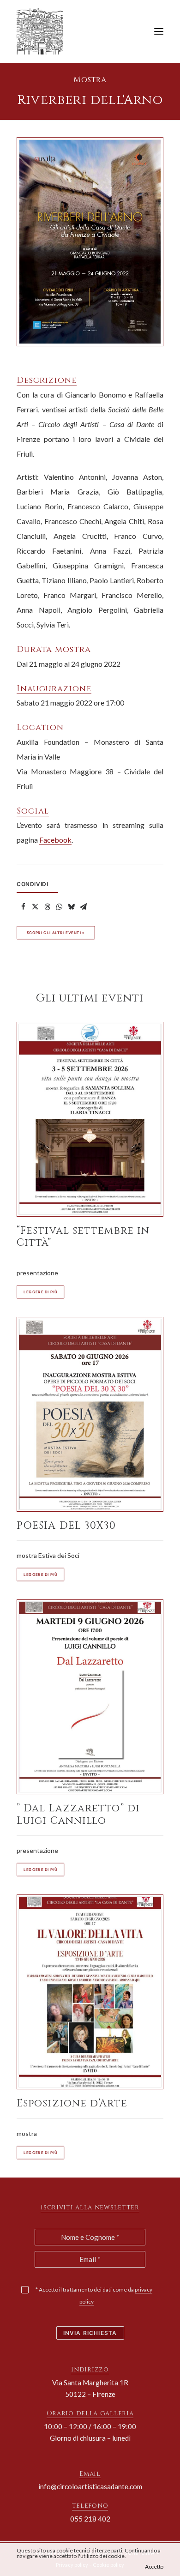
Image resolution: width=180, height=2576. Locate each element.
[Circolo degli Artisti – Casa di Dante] (43, 31)
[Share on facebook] (23, 907)
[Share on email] (83, 907)
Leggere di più (40, 1292)
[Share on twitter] (35, 907)
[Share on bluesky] (71, 907)
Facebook (55, 840)
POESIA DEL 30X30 (66, 1526)
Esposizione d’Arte (72, 2103)
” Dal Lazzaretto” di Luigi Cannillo (78, 1814)
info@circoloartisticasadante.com (90, 2486)
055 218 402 (90, 2519)
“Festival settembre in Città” (83, 1237)
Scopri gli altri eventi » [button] (56, 933)
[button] (159, 31)
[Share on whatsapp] (59, 907)
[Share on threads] (47, 907)
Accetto (154, 2567)
